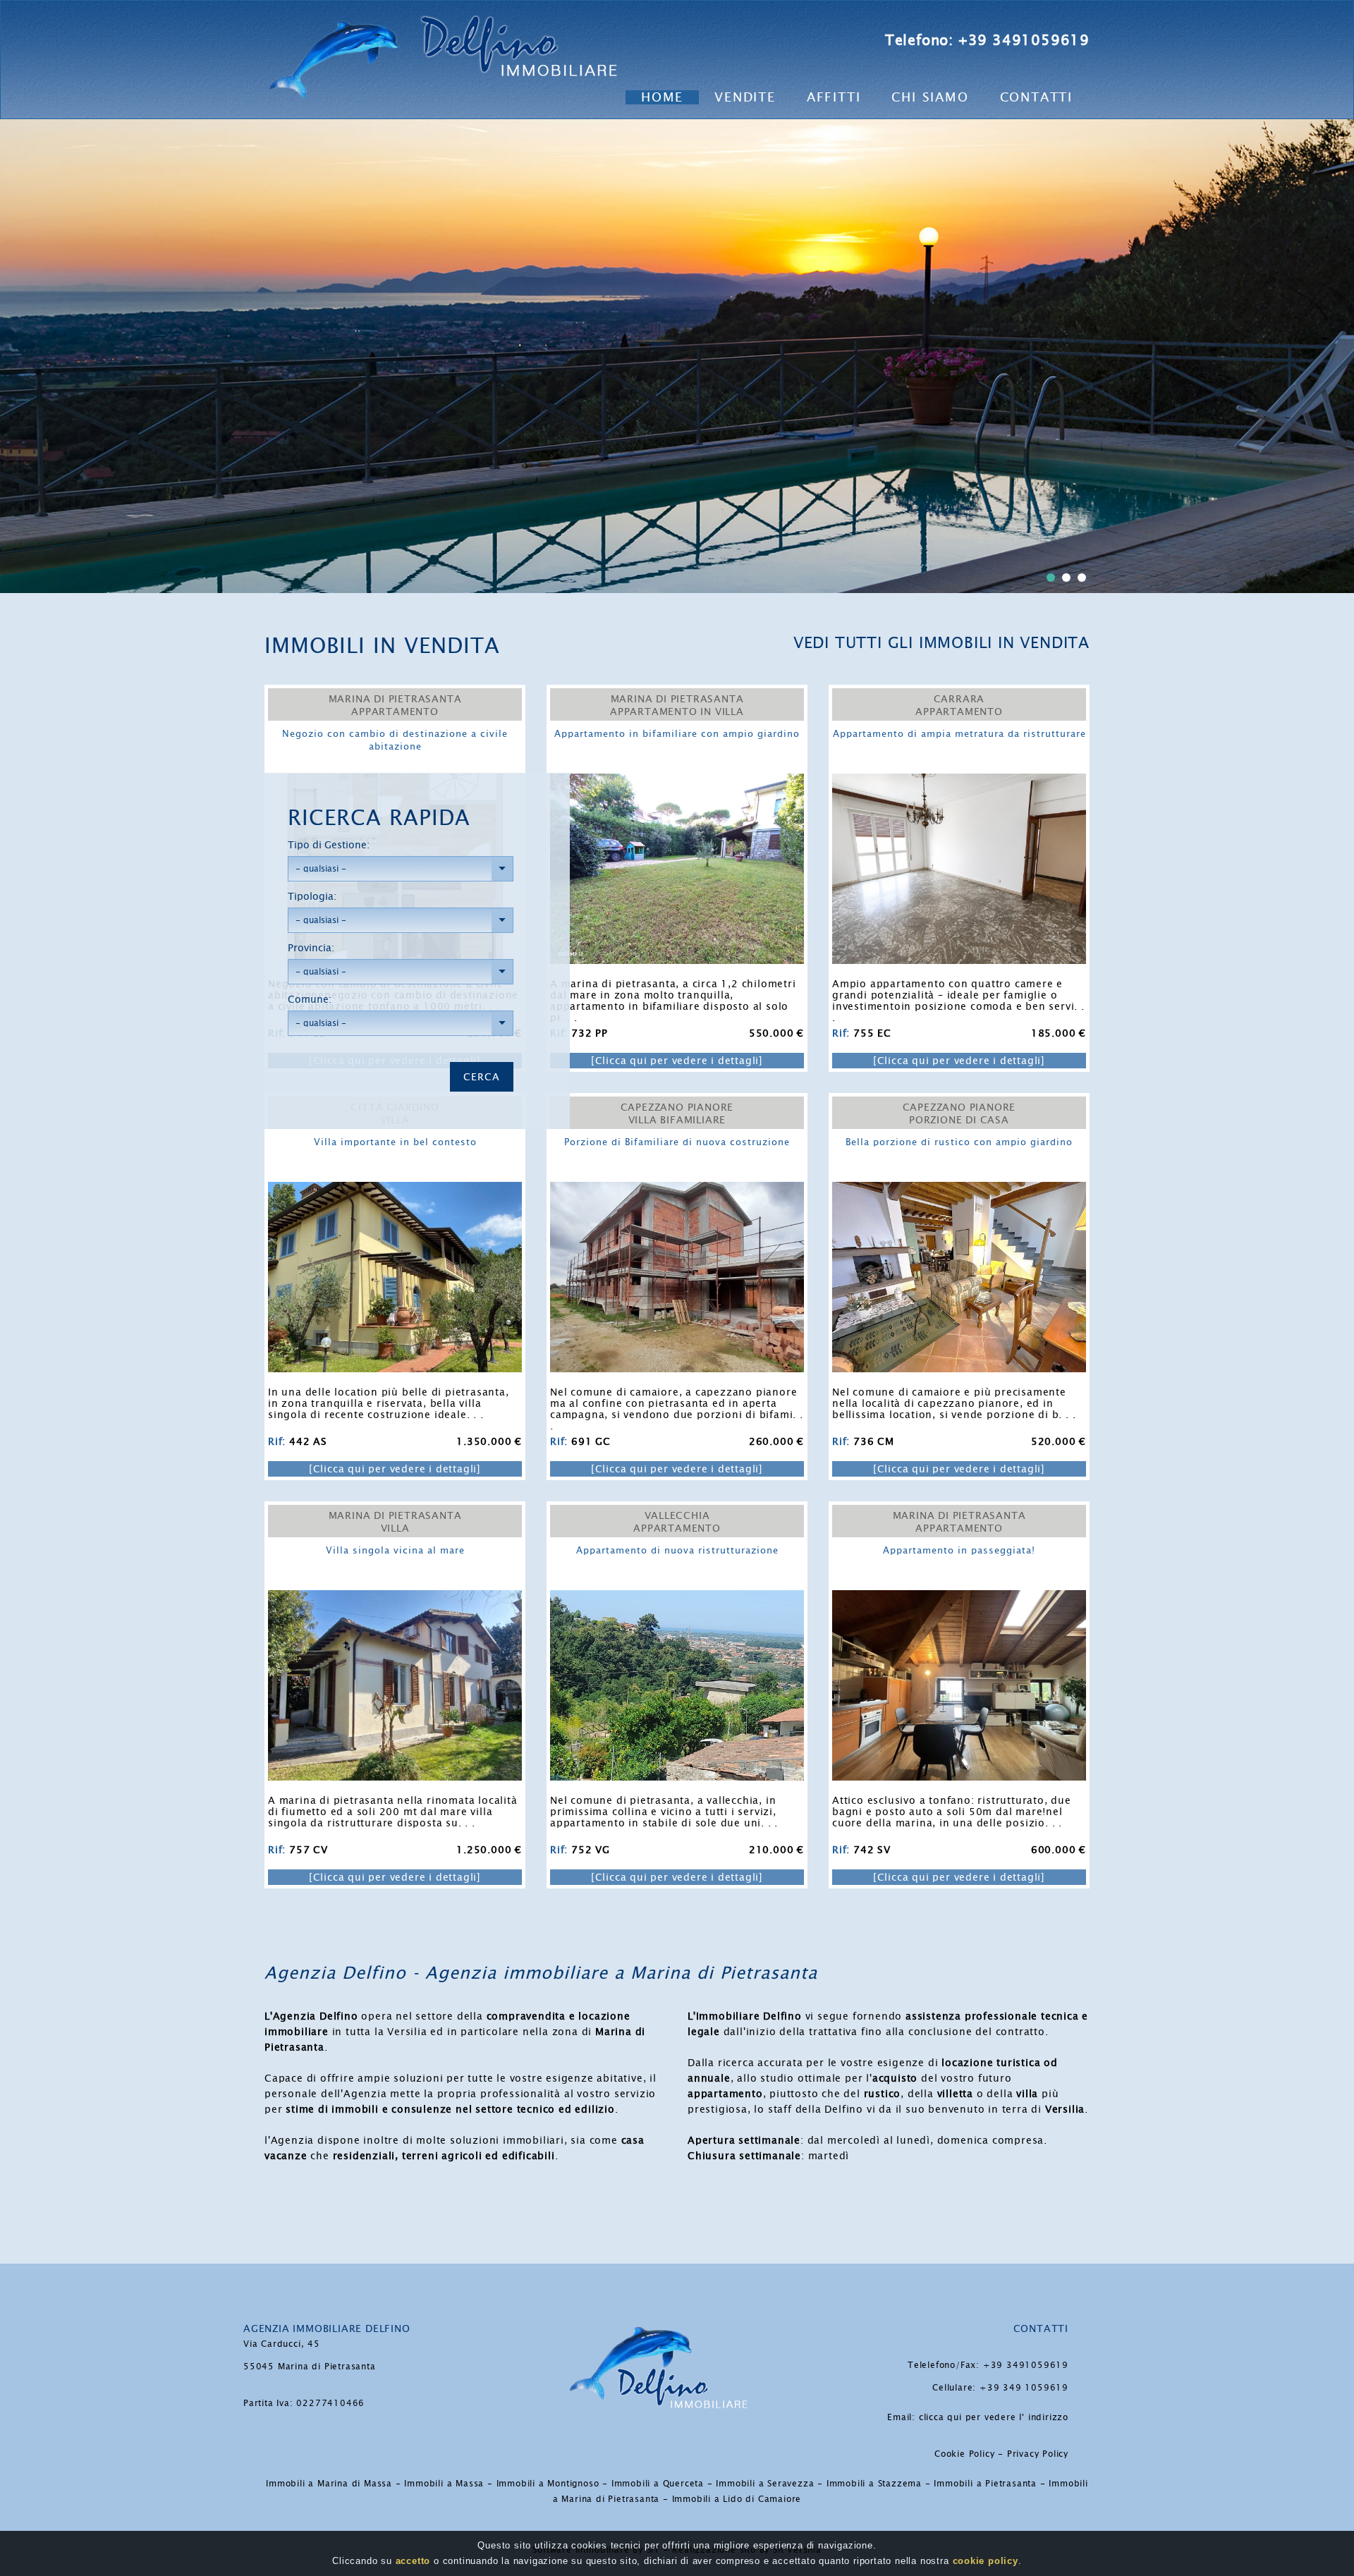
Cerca (482, 1077)
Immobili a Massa (444, 2484)
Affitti (834, 97)
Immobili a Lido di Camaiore (737, 2499)
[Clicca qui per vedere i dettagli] (395, 1469)
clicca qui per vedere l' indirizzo (994, 2417)
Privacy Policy (1038, 2454)
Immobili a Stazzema (874, 2484)
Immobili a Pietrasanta (985, 2484)
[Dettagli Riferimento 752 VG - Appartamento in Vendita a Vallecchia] (677, 1598)
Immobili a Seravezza (765, 2484)
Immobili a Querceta (658, 2484)
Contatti (1036, 97)
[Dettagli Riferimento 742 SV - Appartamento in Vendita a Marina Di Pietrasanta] (959, 1598)
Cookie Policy (964, 2454)
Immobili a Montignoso (548, 2484)
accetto (413, 2561)
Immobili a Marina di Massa (329, 2484)
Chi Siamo (930, 97)
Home (662, 97)
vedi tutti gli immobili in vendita (941, 643)
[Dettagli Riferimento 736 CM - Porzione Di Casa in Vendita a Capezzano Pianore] (959, 1190)
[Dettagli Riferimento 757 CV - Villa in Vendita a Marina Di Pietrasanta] (395, 1598)
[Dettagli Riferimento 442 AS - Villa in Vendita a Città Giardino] (395, 1190)
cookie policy (986, 2561)
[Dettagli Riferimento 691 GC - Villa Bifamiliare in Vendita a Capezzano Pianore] (677, 1190)
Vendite (745, 97)
